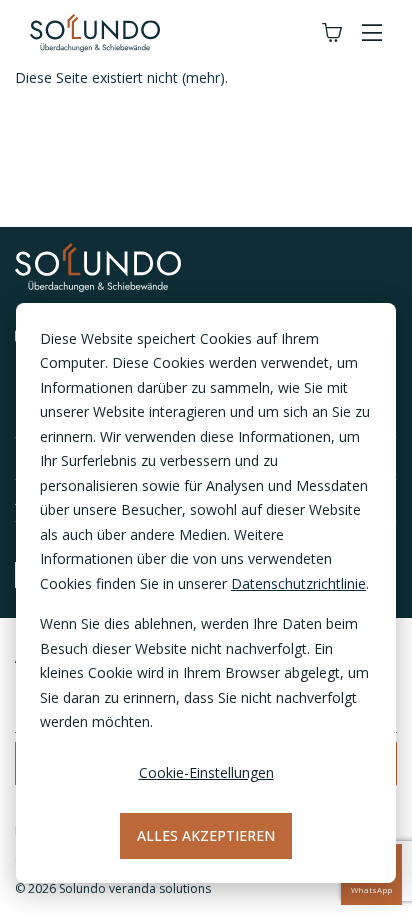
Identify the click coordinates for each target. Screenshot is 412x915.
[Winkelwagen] (332, 33)
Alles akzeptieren (206, 835)
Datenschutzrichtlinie (298, 583)
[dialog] (206, 593)
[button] (372, 33)
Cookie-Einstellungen (206, 772)
